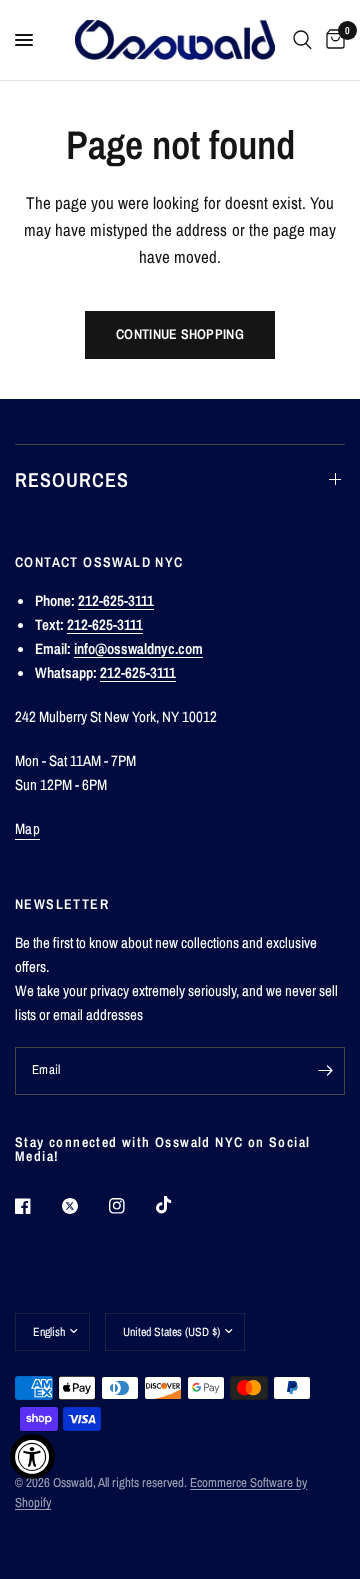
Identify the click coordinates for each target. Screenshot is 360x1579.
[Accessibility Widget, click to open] (32, 1456)
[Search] (302, 40)
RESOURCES (72, 479)
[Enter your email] (325, 1071)
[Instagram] (131, 1206)
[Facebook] (37, 1206)
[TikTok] (178, 1205)
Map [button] (27, 828)
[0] (332, 40)
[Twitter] (84, 1206)
